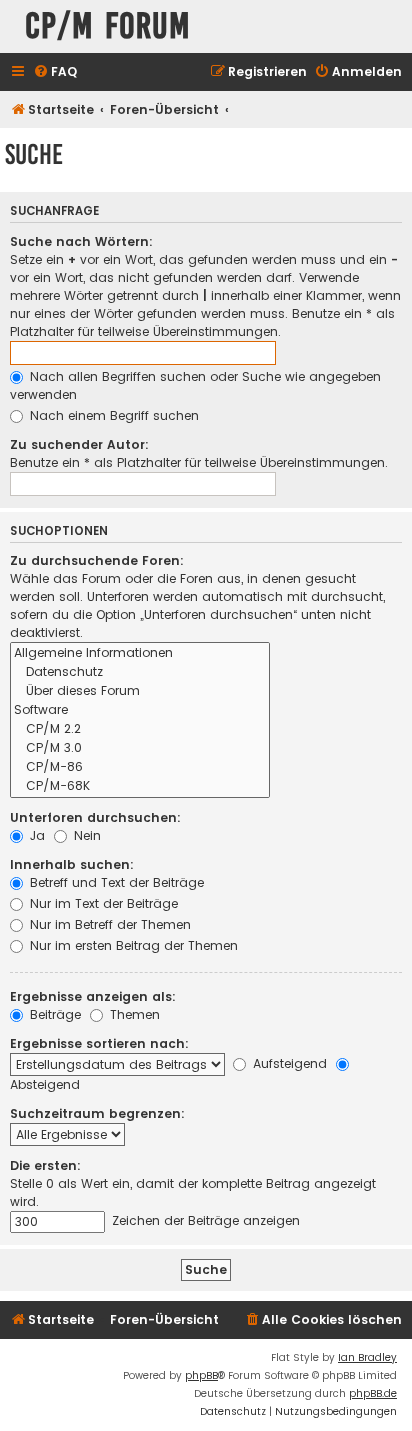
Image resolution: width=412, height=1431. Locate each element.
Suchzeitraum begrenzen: (97, 1113)
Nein (85, 835)
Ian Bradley (367, 1357)
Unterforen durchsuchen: (95, 817)
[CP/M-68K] (140, 786)
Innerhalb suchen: (72, 864)
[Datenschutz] (140, 672)
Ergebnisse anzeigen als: (93, 996)
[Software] (140, 710)
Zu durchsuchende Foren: (97, 560)
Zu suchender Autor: (79, 444)
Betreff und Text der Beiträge (115, 882)
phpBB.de (373, 1393)
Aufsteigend (288, 1063)
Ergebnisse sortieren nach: (99, 1043)
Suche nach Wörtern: (81, 241)
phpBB (201, 1375)
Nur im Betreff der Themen (108, 924)
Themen (133, 1014)
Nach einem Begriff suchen (112, 415)
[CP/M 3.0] (140, 748)
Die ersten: (45, 1165)
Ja (35, 835)
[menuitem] (55, 72)
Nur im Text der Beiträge (102, 903)
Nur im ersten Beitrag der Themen (132, 945)
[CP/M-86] (140, 767)
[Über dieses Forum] (140, 691)
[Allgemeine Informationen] (140, 653)
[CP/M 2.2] (140, 729)
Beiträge (53, 1014)
